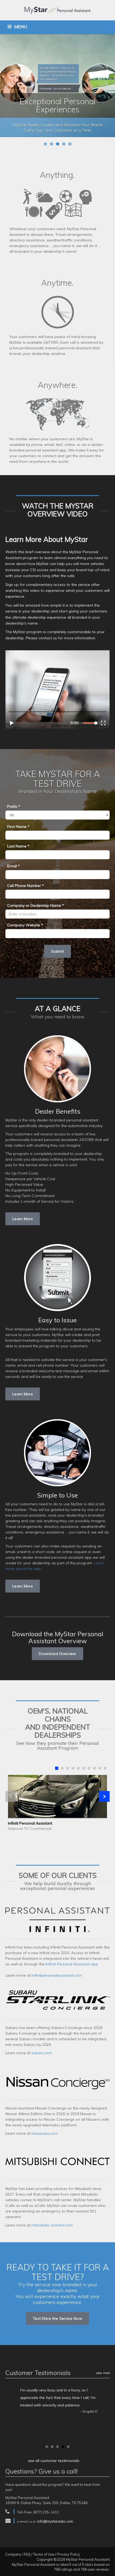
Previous (7, 87)
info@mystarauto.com (55, 2521)
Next (108, 87)
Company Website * (25, 925)
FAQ (27, 2554)
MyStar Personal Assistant (88, 2559)
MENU (21, 27)
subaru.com (42, 2053)
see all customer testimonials (54, 2461)
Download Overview (57, 1654)
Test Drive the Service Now (57, 2318)
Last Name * (18, 846)
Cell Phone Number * (26, 886)
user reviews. (99, 2569)
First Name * (18, 827)
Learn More (23, 1219)
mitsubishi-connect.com (52, 2225)
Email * (14, 866)
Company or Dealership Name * (36, 905)
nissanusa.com (45, 2133)
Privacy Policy (68, 2554)
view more (103, 2373)
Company (13, 2554)
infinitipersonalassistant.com (57, 1975)
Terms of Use (44, 2554)
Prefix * (14, 806)
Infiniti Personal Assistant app (72, 1964)
